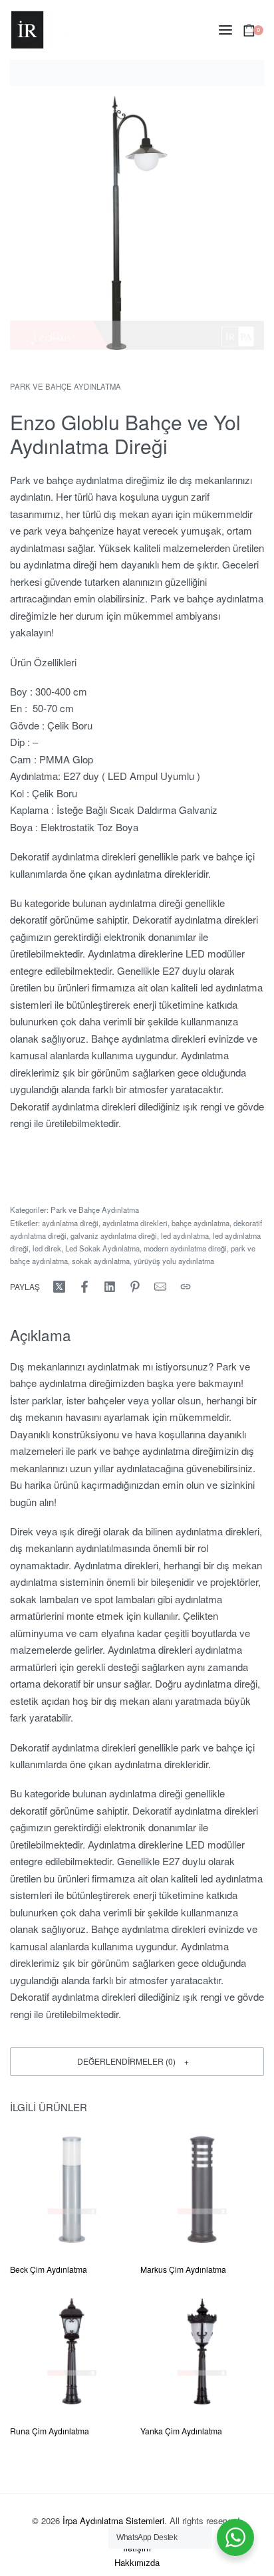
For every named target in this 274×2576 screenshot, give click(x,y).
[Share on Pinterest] (135, 1287)
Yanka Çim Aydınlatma (181, 2431)
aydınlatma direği (70, 1223)
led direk (47, 1248)
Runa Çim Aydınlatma (50, 2431)
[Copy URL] (186, 1287)
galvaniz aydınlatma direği (114, 1235)
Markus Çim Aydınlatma (183, 2269)
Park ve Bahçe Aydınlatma (66, 386)
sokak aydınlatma (101, 1261)
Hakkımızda (137, 2562)
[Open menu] (225, 30)
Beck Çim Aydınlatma (49, 2269)
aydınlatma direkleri (135, 1223)
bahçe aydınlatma (201, 1223)
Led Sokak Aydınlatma (102, 1248)
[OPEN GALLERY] (137, 223)
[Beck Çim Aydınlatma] (72, 2190)
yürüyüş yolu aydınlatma (174, 1261)
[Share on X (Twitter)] (59, 1287)
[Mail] (160, 1287)
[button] (137, 2062)
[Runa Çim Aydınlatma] (72, 2351)
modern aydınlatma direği (185, 1248)
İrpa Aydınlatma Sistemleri (113, 2520)
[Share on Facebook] (84, 1287)
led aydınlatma (185, 1235)
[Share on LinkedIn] (110, 1287)
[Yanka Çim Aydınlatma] (202, 2351)
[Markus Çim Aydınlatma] (202, 2190)
